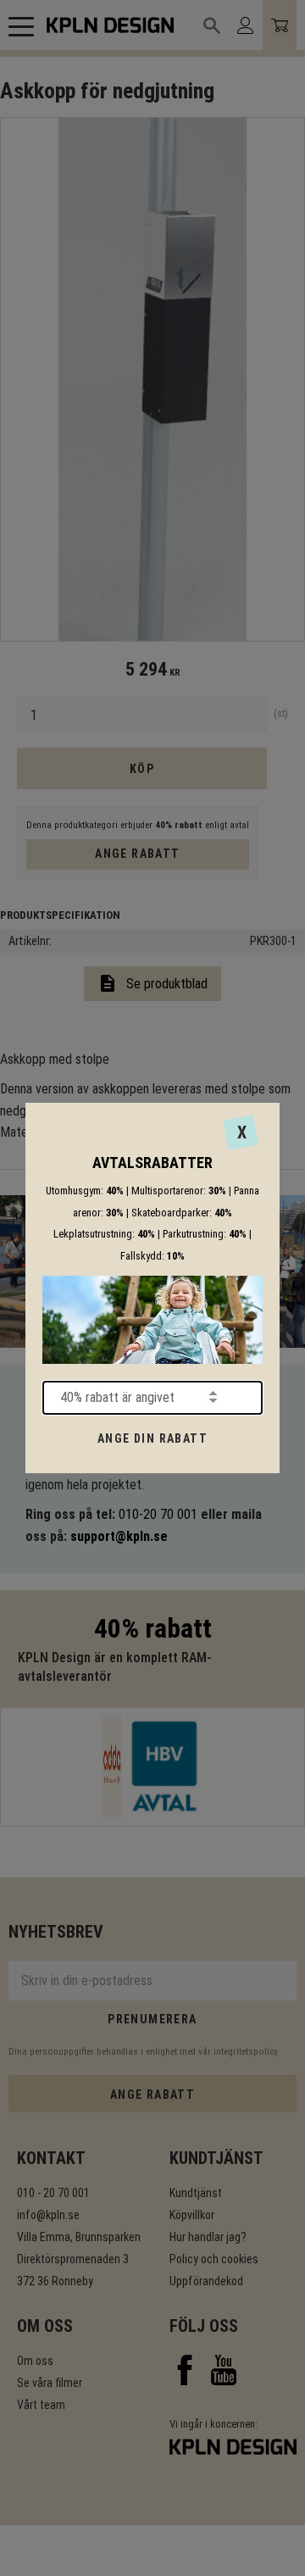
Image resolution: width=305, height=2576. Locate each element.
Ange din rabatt (152, 1438)
